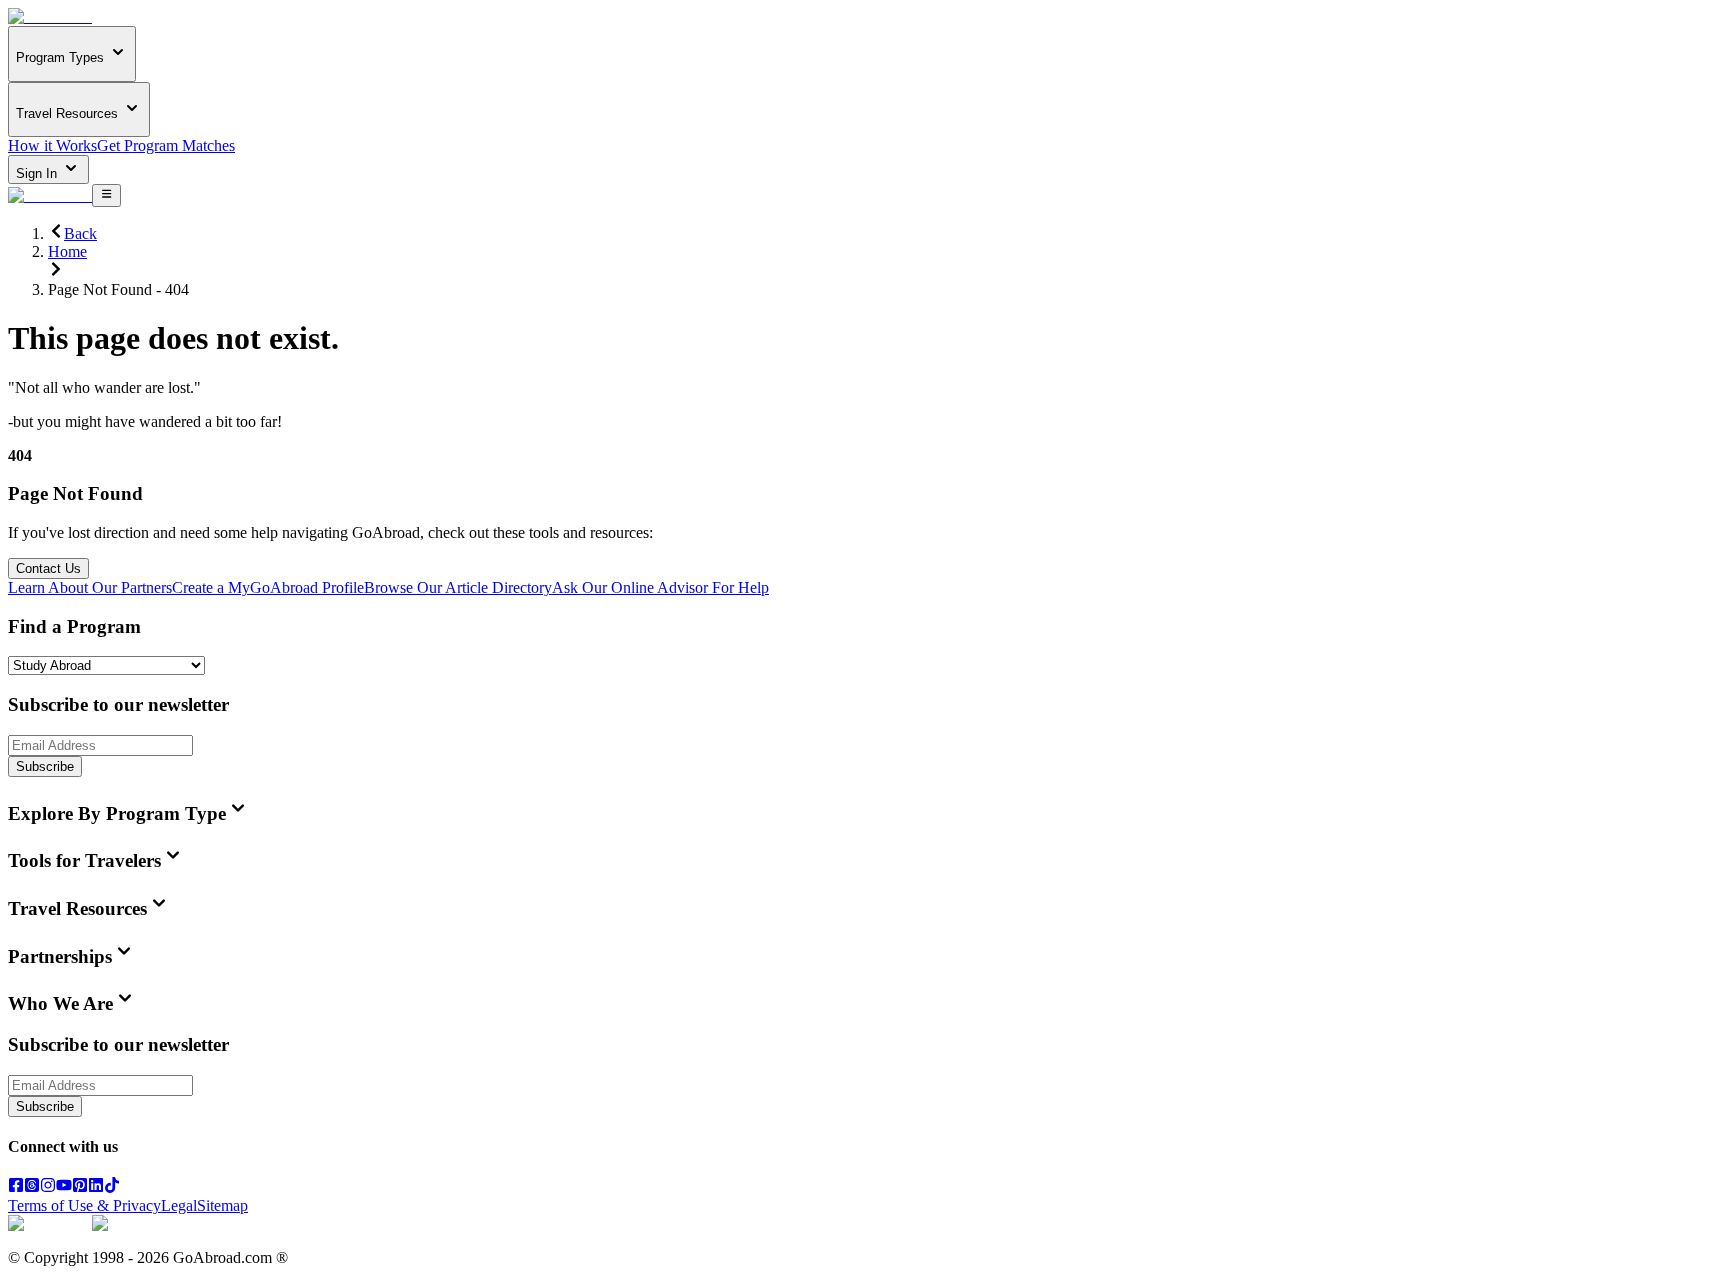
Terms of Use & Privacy (84, 1205)
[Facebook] (16, 1187)
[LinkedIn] (96, 1187)
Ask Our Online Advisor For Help (660, 587)
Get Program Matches (166, 145)
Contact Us (48, 568)
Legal (179, 1205)
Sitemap (222, 1205)
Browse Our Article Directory (458, 587)
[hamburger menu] (106, 195)
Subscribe (45, 766)
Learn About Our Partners (90, 587)
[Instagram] (48, 1187)
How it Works (52, 145)
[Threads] (32, 1187)
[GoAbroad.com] (50, 16)
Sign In (38, 173)
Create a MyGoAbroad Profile (268, 587)
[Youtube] (64, 1187)
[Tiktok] (112, 1187)
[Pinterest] (80, 1187)
